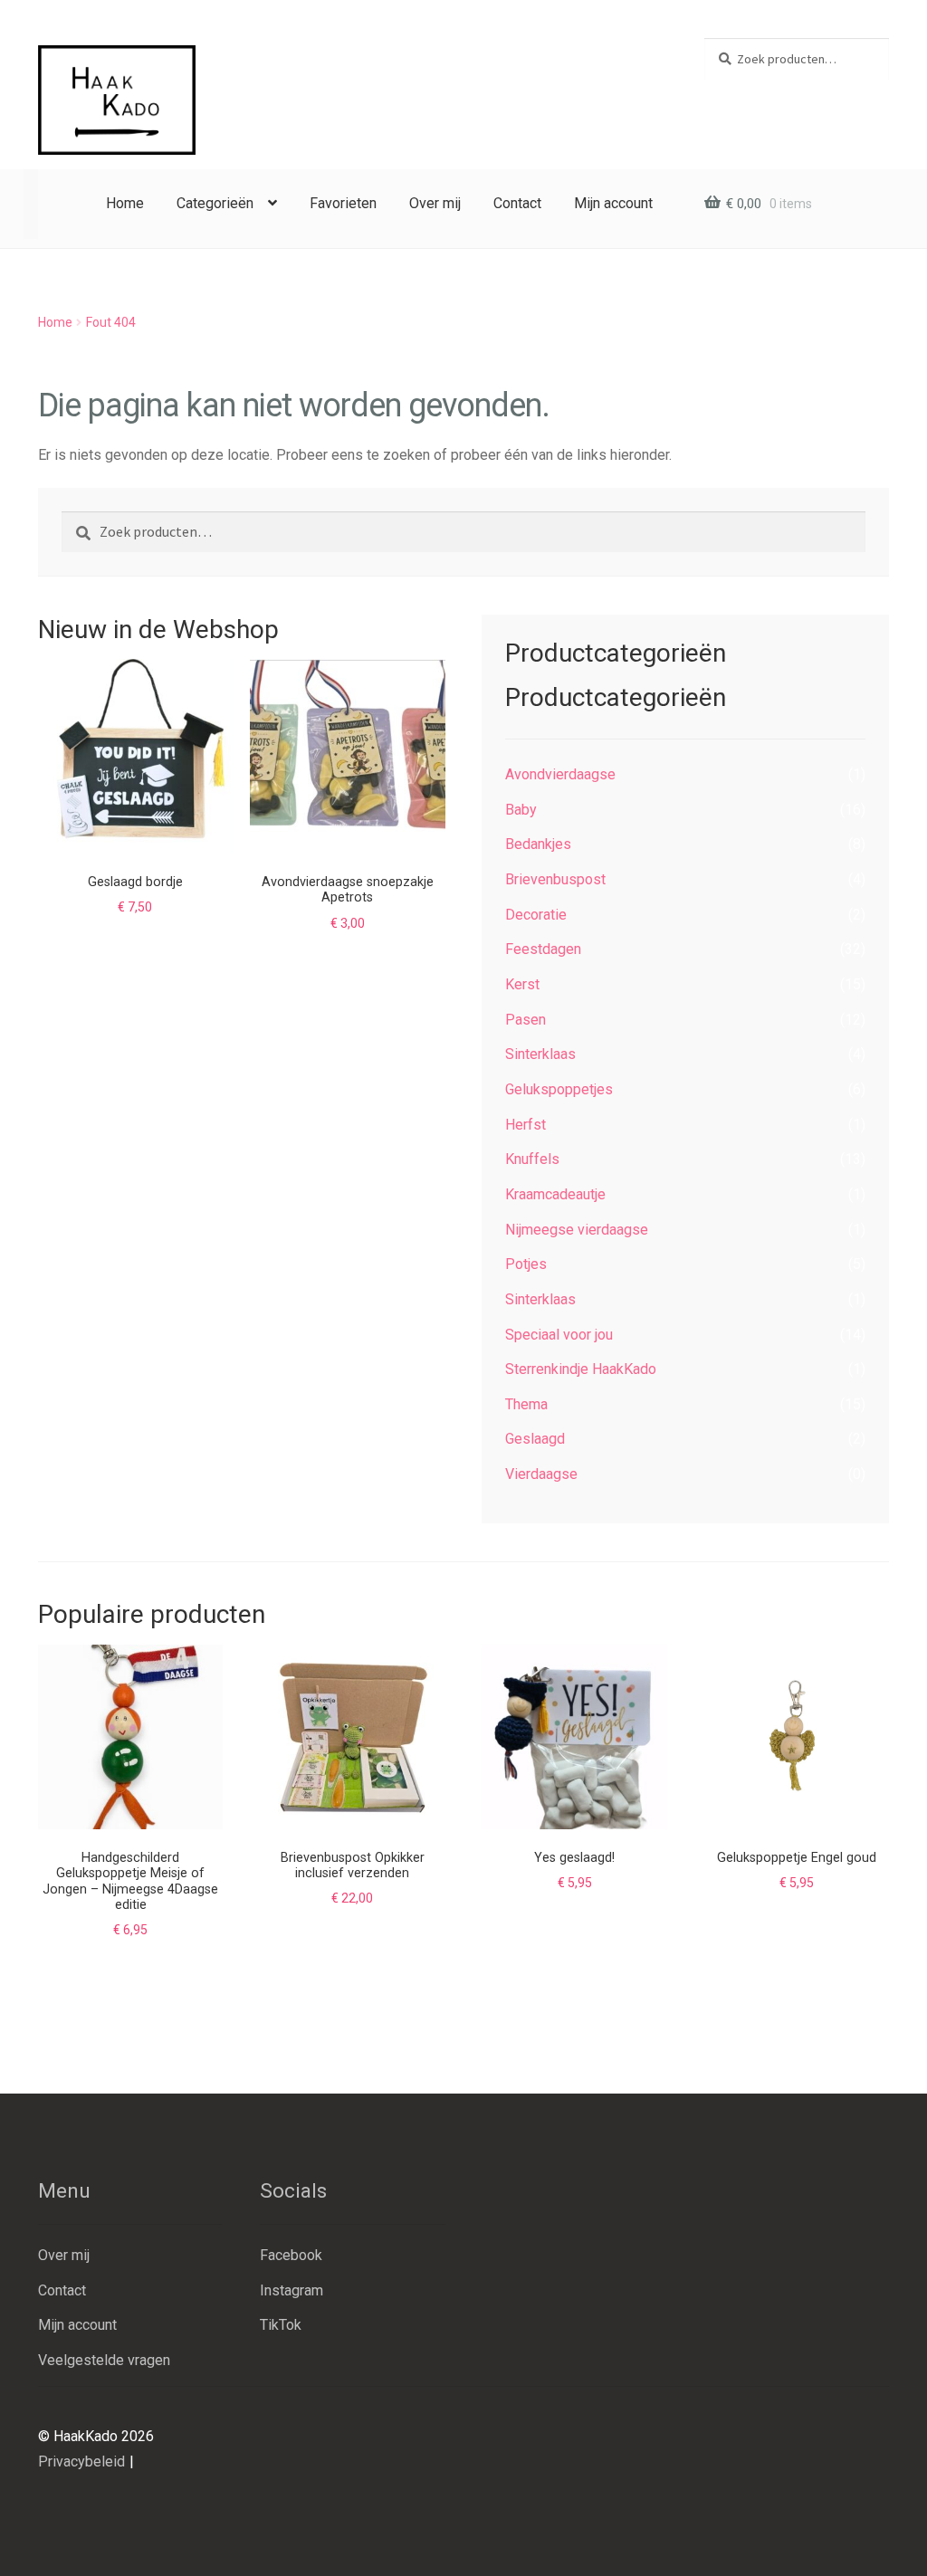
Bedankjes (538, 844)
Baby (521, 810)
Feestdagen (543, 949)
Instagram (291, 2290)
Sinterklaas (540, 1054)
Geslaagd (535, 1439)
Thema (526, 1404)
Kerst (522, 984)
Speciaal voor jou (559, 1335)
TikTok (281, 2325)
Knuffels (532, 1159)
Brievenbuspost (555, 879)
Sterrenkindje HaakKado (581, 1369)
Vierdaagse (541, 1474)
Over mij (435, 203)
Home (125, 203)
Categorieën (215, 203)
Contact (517, 203)
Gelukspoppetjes (559, 1089)
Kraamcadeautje (555, 1194)
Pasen (526, 1020)
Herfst (526, 1125)
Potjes (526, 1264)
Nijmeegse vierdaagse (577, 1230)
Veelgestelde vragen (104, 2360)
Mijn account (613, 203)
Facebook (291, 2255)
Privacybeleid (81, 2462)
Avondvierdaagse (560, 774)
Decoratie (536, 915)
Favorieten (343, 203)
